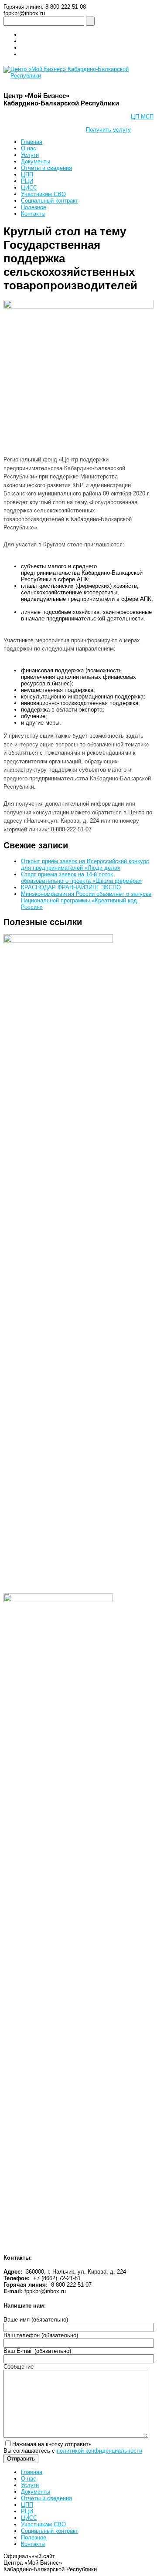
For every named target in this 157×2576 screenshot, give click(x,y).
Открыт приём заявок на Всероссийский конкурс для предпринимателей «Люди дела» (85, 864)
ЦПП (27, 175)
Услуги (30, 155)
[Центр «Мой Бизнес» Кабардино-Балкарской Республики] (78, 76)
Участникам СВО (43, 194)
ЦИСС (29, 188)
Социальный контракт (49, 201)
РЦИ (27, 181)
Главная (32, 142)
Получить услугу (108, 130)
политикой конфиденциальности (99, 2451)
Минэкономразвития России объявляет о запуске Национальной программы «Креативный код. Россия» (86, 900)
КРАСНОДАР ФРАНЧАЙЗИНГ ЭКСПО (71, 887)
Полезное (34, 207)
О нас (29, 148)
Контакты (33, 214)
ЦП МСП (142, 117)
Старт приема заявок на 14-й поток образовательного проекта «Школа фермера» (81, 878)
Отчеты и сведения (46, 168)
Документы (36, 161)
